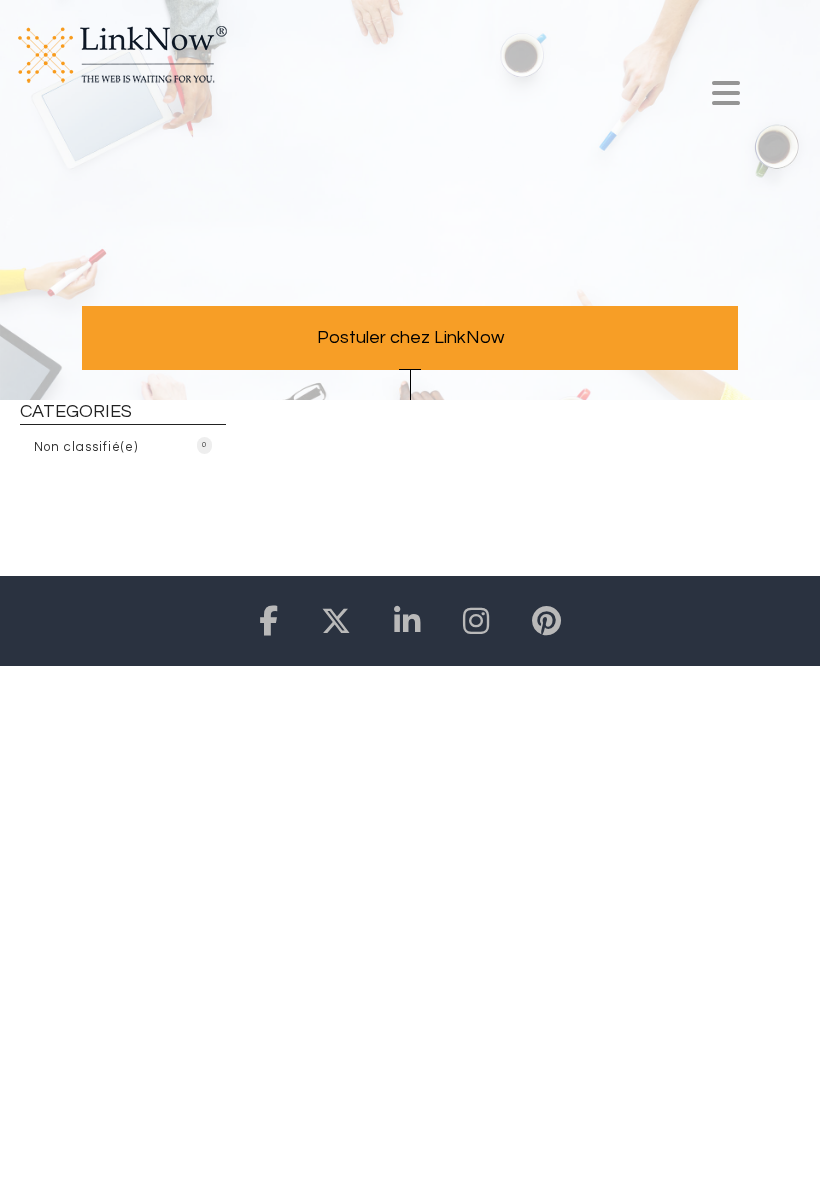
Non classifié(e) (120, 447)
